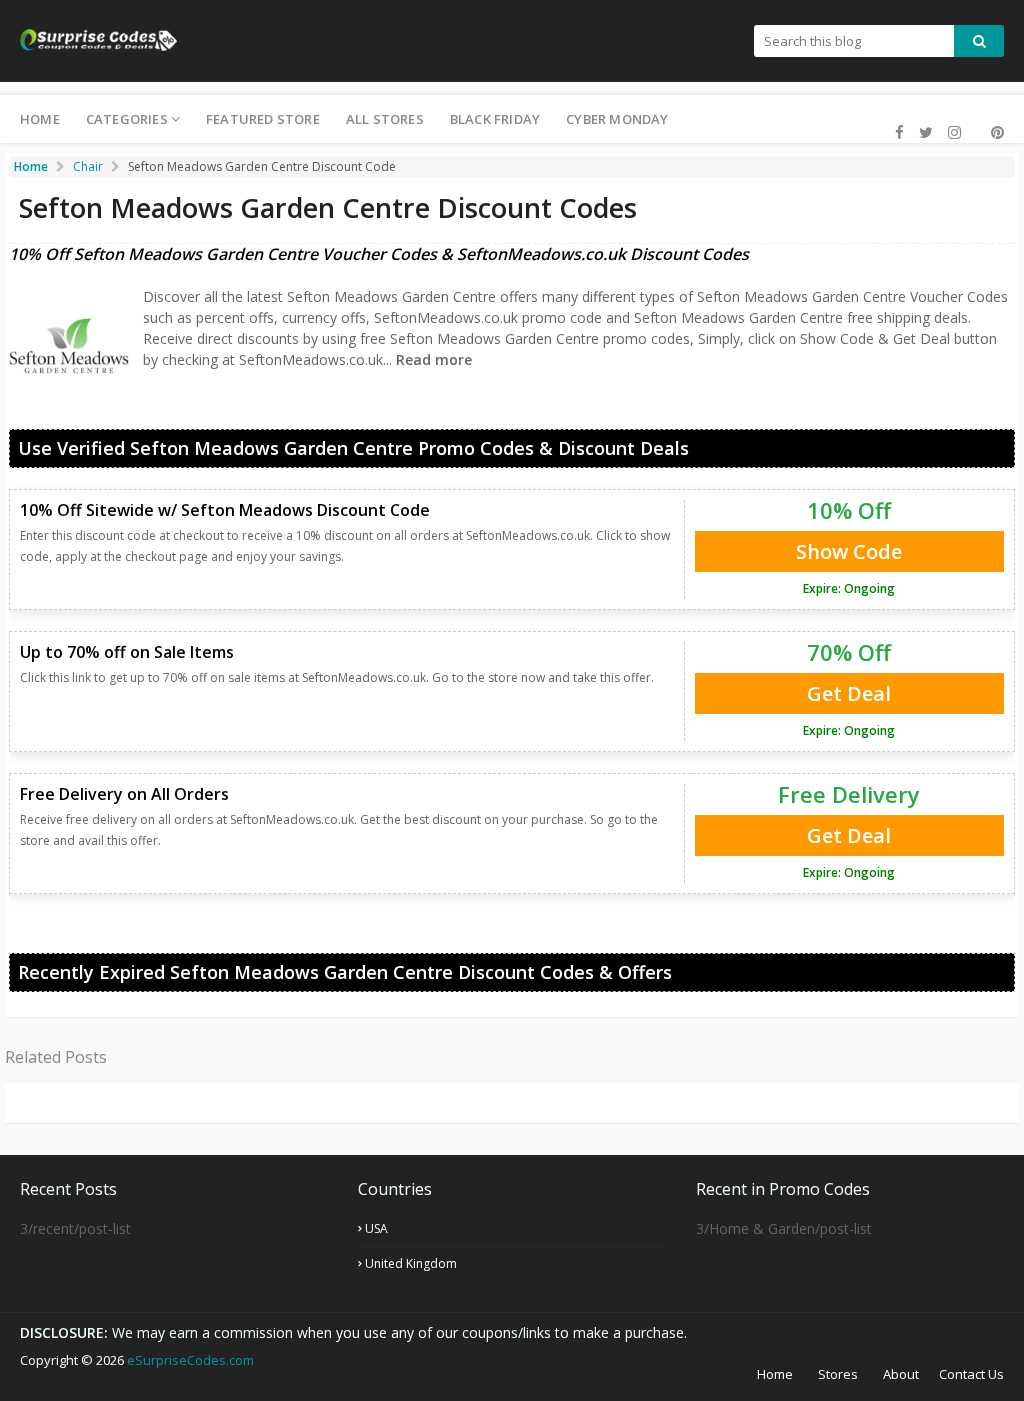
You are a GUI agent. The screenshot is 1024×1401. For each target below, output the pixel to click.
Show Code (849, 551)
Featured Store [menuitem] (263, 119)
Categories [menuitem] (127, 119)
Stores (838, 1374)
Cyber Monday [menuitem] (617, 119)
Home (775, 1374)
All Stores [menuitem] (385, 119)
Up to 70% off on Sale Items (127, 652)
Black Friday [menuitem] (495, 119)
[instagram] (954, 132)
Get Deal (849, 693)
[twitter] (926, 132)
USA (376, 1228)
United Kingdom (411, 1263)
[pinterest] (995, 132)
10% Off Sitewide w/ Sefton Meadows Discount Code (225, 510)
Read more (432, 359)
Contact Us (971, 1374)
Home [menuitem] (40, 119)
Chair (88, 166)
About (901, 1374)
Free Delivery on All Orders (124, 794)
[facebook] (899, 132)
